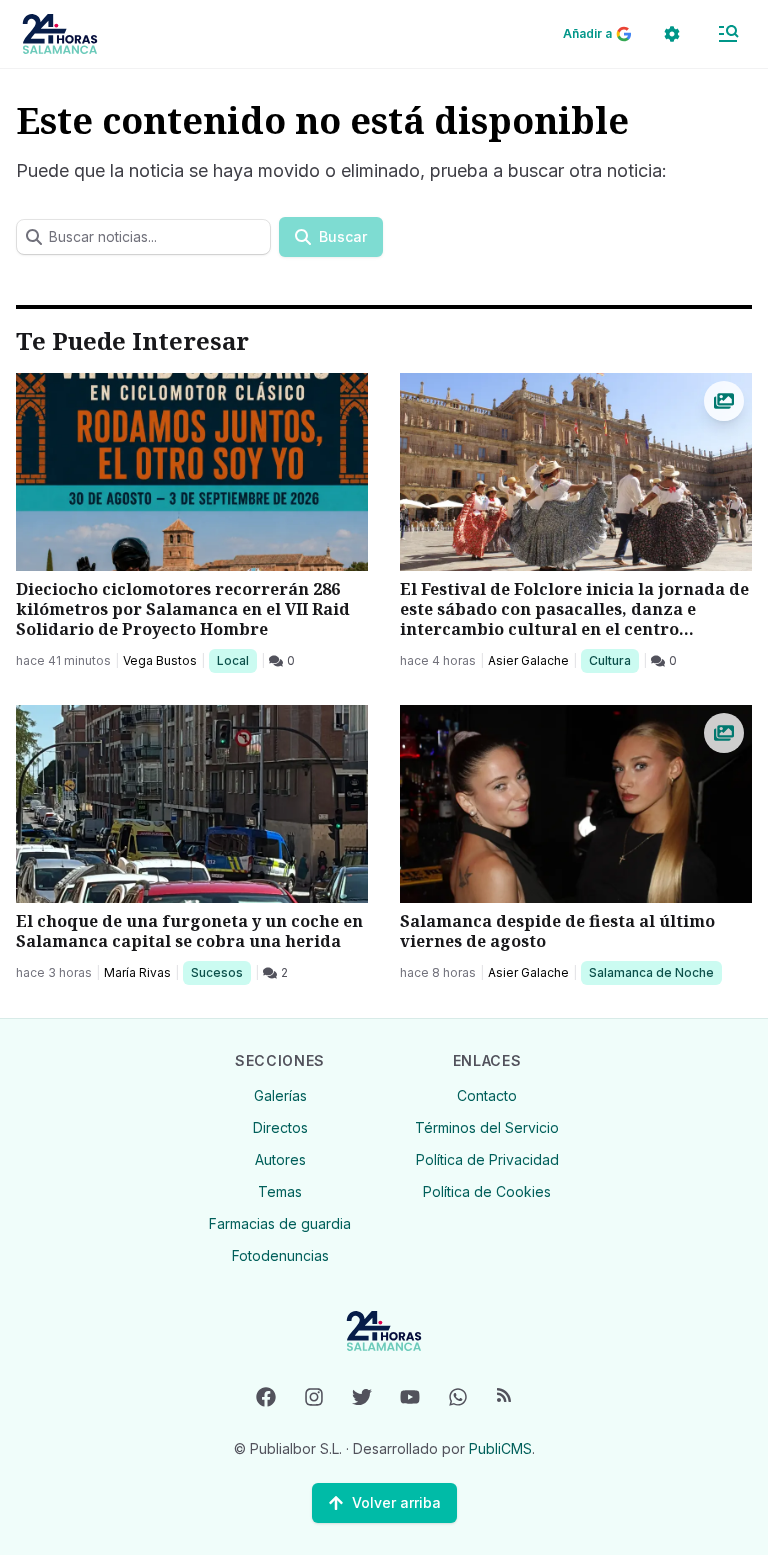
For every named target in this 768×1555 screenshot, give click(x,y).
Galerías (280, 1095)
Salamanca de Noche (651, 972)
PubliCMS (500, 1448)
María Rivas (137, 972)
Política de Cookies (487, 1191)
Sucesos (220, 972)
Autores (280, 1159)
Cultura (613, 660)
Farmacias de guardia (280, 1223)
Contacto (487, 1095)
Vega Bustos (160, 660)
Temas (280, 1191)
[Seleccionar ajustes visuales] (672, 34)
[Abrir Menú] (728, 34)
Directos (280, 1127)
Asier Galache (528, 660)
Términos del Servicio (487, 1127)
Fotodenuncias (280, 1255)
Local (236, 660)
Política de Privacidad (487, 1159)
